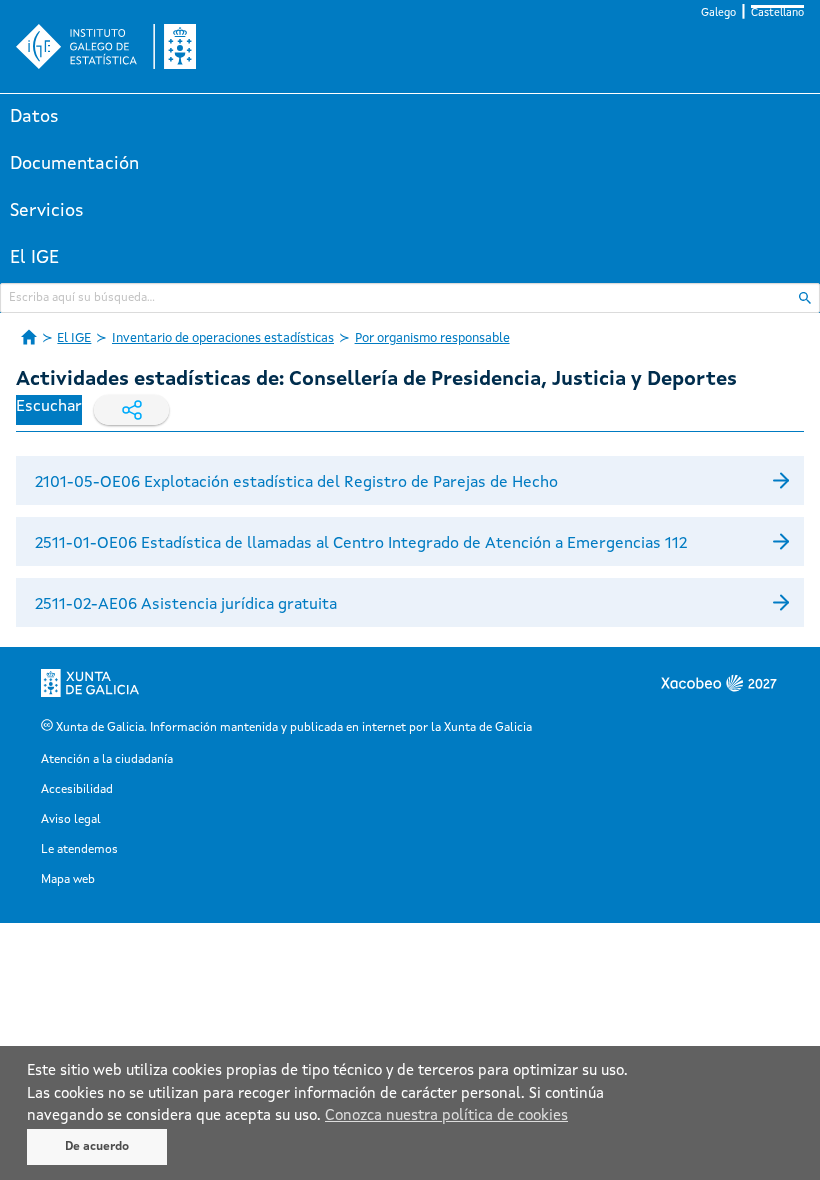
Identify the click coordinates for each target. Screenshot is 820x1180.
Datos (34, 117)
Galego (718, 13)
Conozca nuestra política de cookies (446, 1116)
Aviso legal (71, 820)
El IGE (34, 258)
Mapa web (68, 880)
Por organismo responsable (432, 338)
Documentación (74, 164)
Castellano (777, 13)
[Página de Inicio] (29, 337)
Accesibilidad (77, 790)
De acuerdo (97, 1147)
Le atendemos (79, 850)
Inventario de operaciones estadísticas (223, 338)
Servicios (47, 211)
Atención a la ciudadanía (107, 760)
